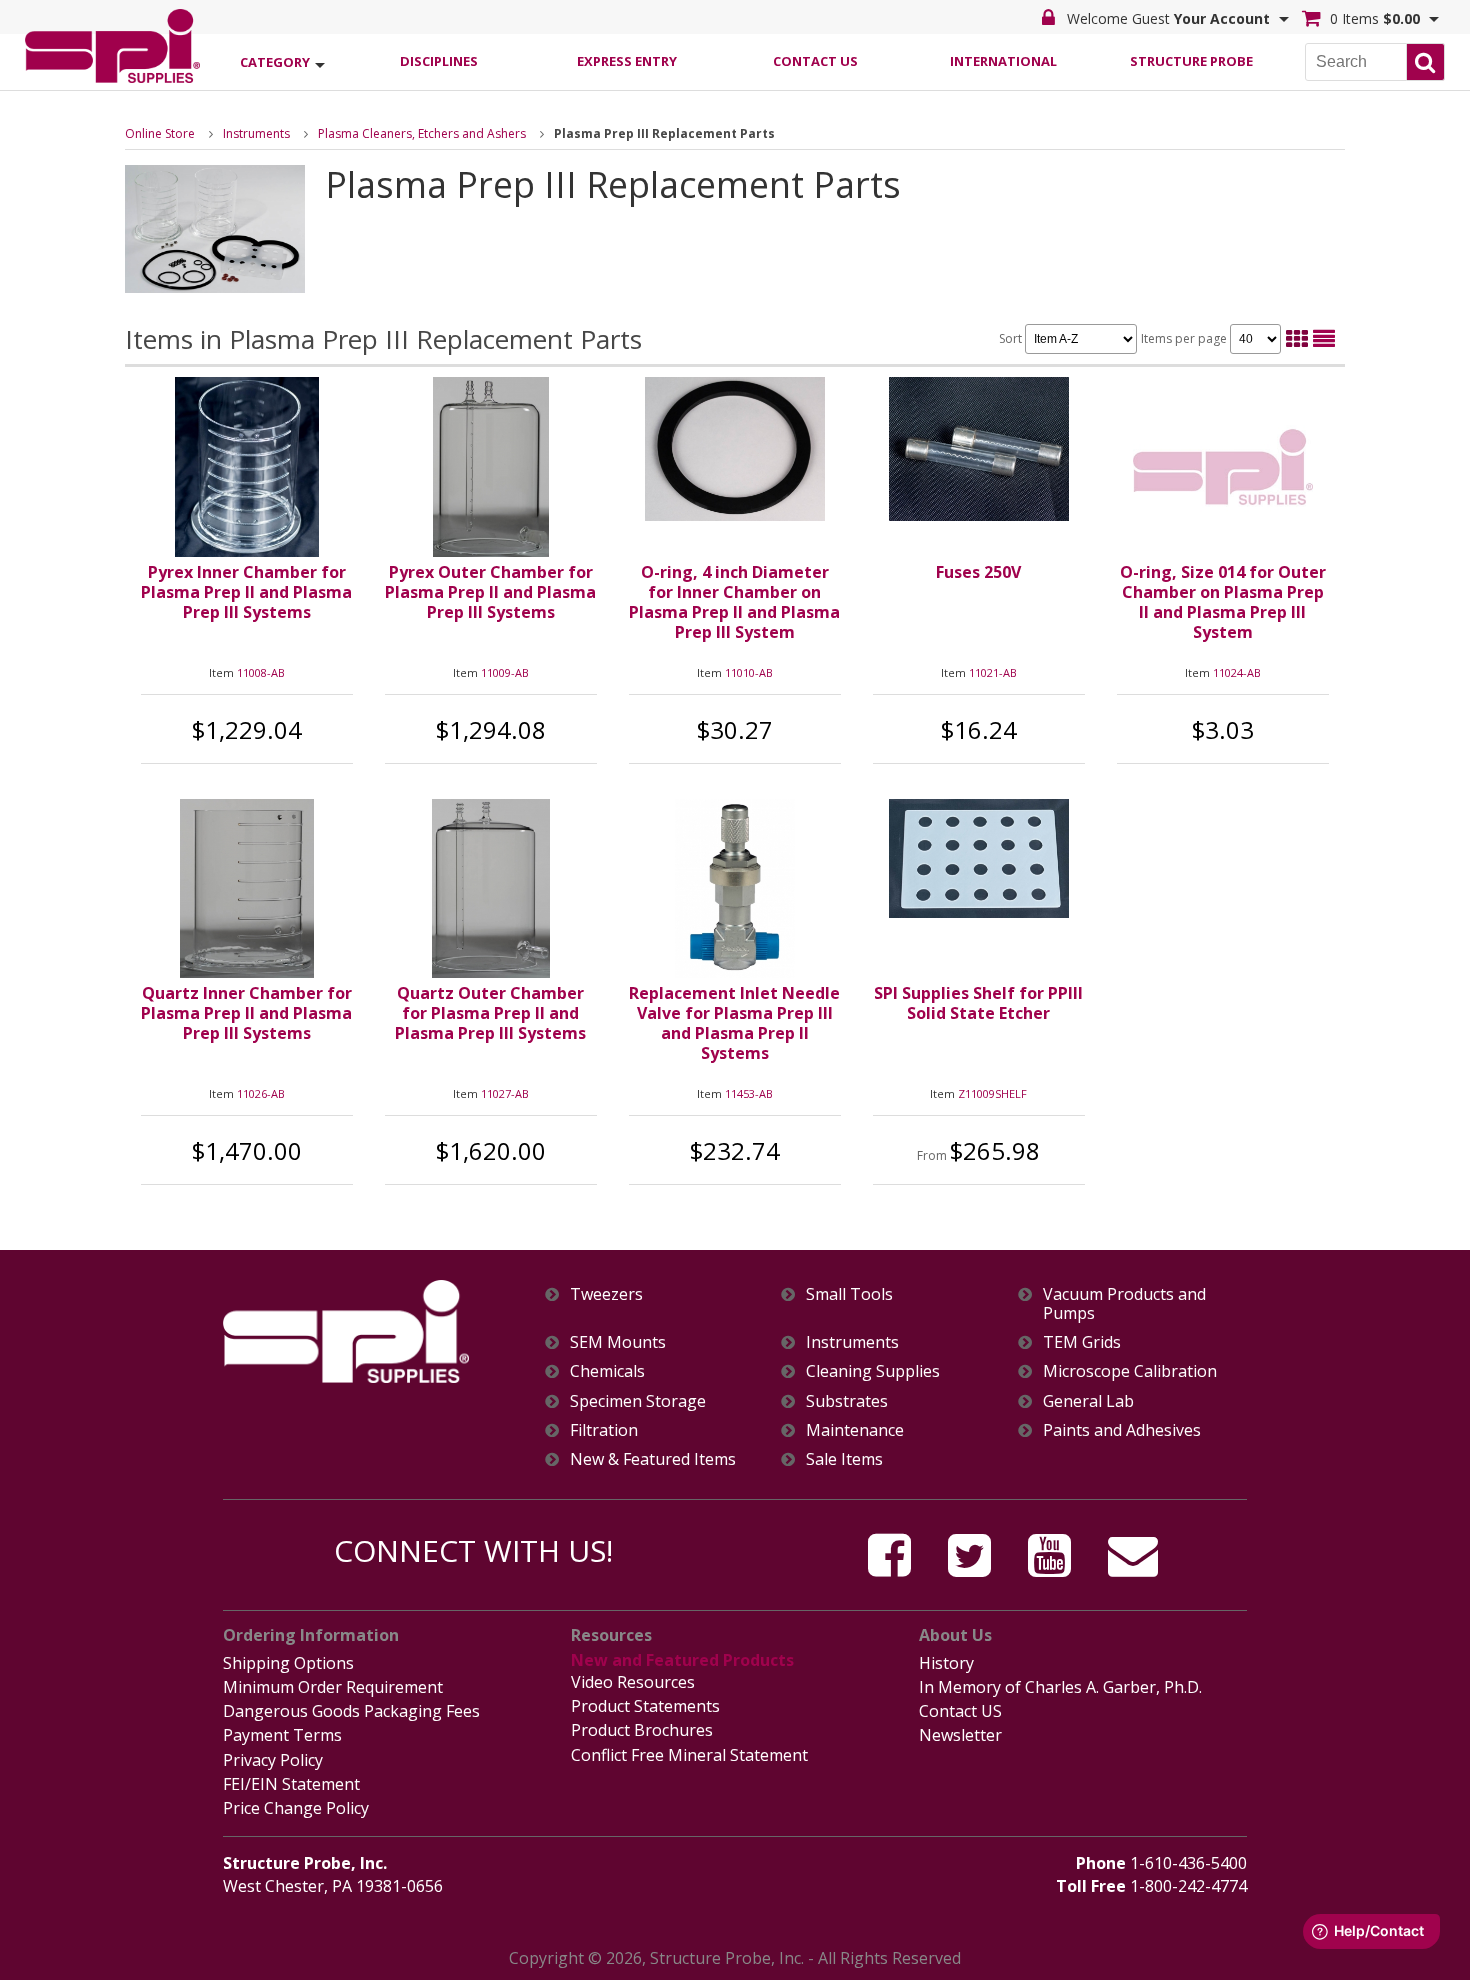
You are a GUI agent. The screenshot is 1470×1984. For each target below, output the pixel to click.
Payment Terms (282, 1735)
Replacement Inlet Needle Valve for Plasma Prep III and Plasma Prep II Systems (734, 1023)
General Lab (1088, 1401)
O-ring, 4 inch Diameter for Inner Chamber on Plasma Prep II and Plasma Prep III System (734, 602)
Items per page (1185, 338)
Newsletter (960, 1735)
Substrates (847, 1401)
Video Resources (633, 1682)
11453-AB (749, 1093)
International (1003, 61)
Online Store (160, 133)
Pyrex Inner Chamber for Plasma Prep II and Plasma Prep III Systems (246, 592)
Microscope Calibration (1130, 1371)
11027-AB (505, 1093)
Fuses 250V (978, 572)
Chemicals (607, 1371)
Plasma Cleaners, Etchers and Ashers (422, 133)
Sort (1012, 338)
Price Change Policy (296, 1808)
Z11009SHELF (992, 1093)
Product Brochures (642, 1730)
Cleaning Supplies (873, 1371)
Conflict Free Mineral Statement (689, 1755)
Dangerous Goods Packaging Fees (351, 1711)
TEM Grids (1082, 1342)
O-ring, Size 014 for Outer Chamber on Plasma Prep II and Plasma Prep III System (1223, 602)
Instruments (256, 133)
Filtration (604, 1430)
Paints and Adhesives (1122, 1430)
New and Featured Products (682, 1660)
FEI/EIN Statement (291, 1784)
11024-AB (1237, 672)
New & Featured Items (653, 1459)
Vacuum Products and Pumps (1124, 1304)
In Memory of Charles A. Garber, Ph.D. (1060, 1687)
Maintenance (855, 1430)
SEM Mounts (618, 1342)
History (946, 1663)
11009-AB (505, 672)
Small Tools (849, 1294)
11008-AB (261, 672)
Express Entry (627, 61)
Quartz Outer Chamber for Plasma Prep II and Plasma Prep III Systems (490, 1013)
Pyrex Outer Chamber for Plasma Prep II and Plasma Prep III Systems (490, 592)
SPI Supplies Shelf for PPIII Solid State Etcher (978, 1003)
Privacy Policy (273, 1760)
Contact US (960, 1711)
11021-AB (993, 672)
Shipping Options (288, 1663)
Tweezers (606, 1294)
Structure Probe (1191, 61)
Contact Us (815, 61)
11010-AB (749, 672)
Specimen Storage (638, 1401)
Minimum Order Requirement (333, 1687)
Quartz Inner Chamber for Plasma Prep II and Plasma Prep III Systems (246, 1013)
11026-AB (261, 1093)
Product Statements (645, 1706)
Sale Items (844, 1459)
